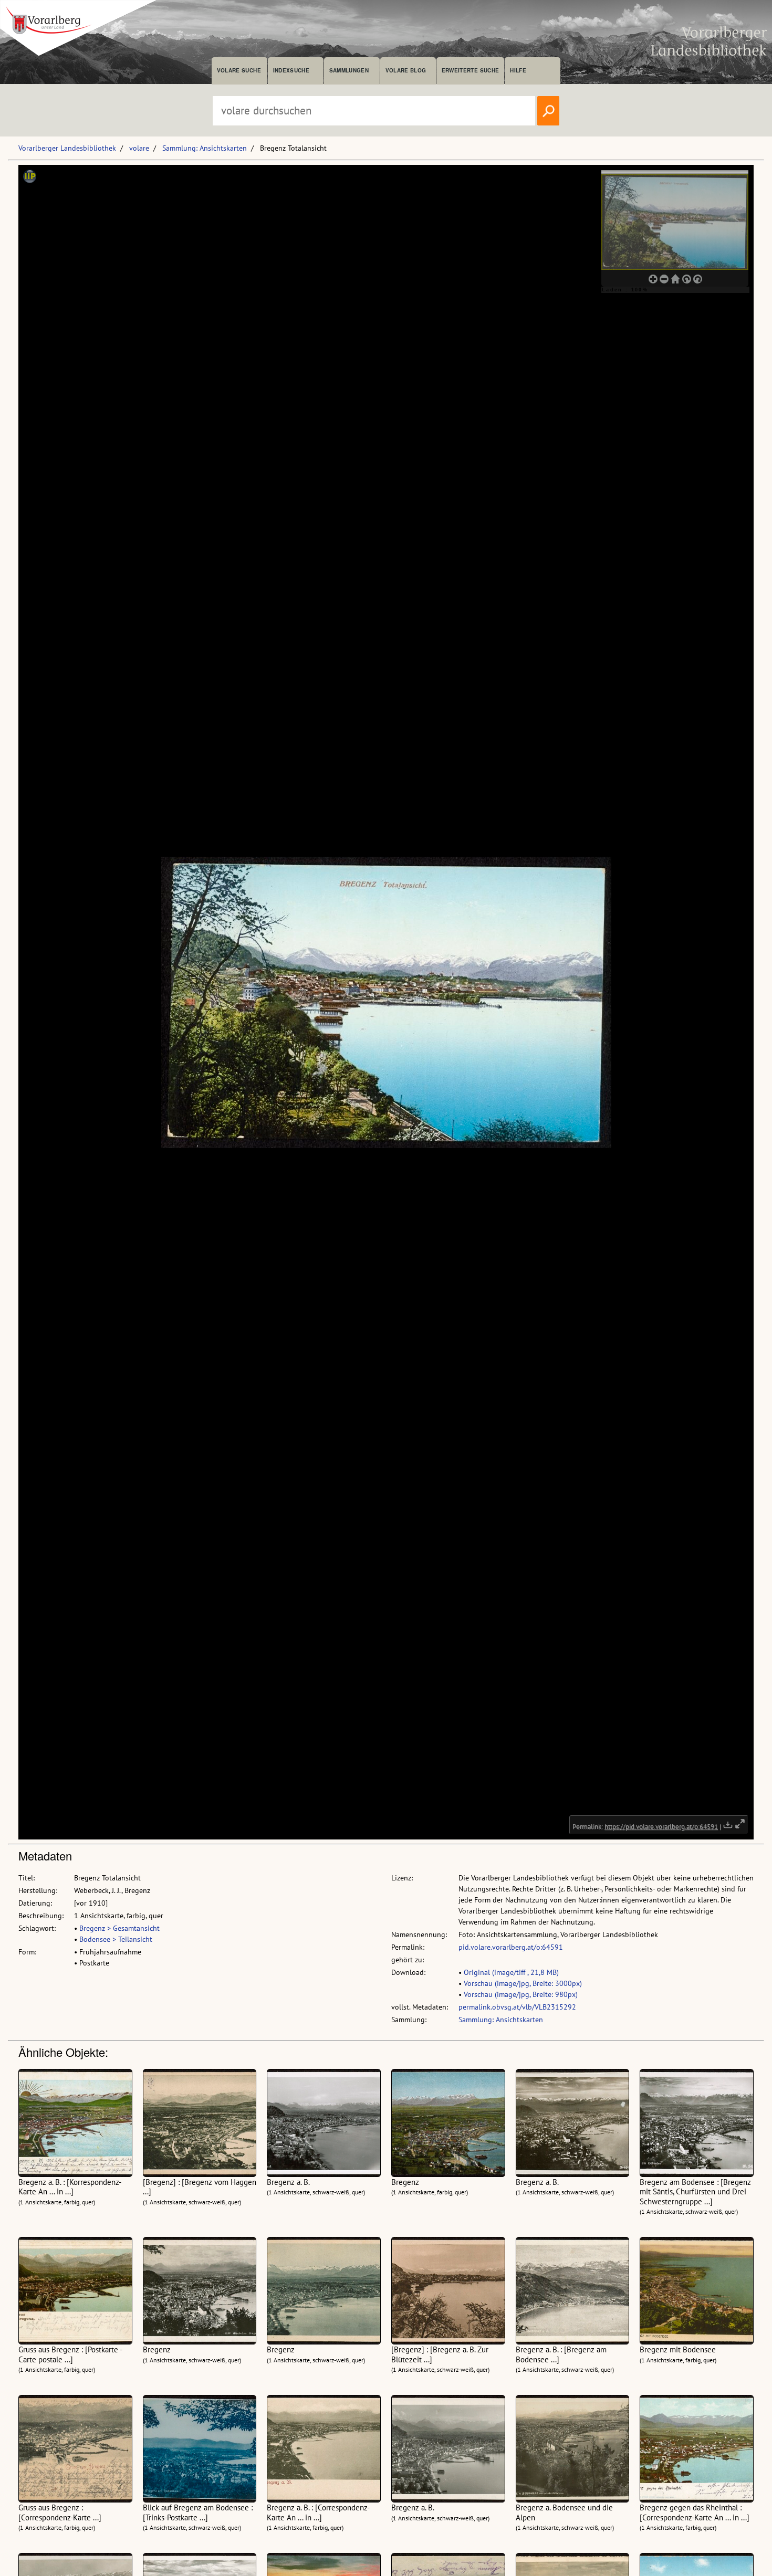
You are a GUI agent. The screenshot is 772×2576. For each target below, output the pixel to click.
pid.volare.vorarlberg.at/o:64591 (511, 1947)
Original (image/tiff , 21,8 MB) (511, 1972)
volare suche (239, 70)
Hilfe (518, 70)
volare (139, 148)
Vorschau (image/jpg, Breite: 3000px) (523, 1983)
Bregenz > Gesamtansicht (119, 1928)
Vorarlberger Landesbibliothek (67, 148)
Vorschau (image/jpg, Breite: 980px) (521, 1994)
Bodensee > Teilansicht (116, 1939)
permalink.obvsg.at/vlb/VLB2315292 (517, 2007)
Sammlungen (349, 70)
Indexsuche (291, 70)
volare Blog (406, 70)
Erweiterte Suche (470, 70)
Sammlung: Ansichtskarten (205, 148)
